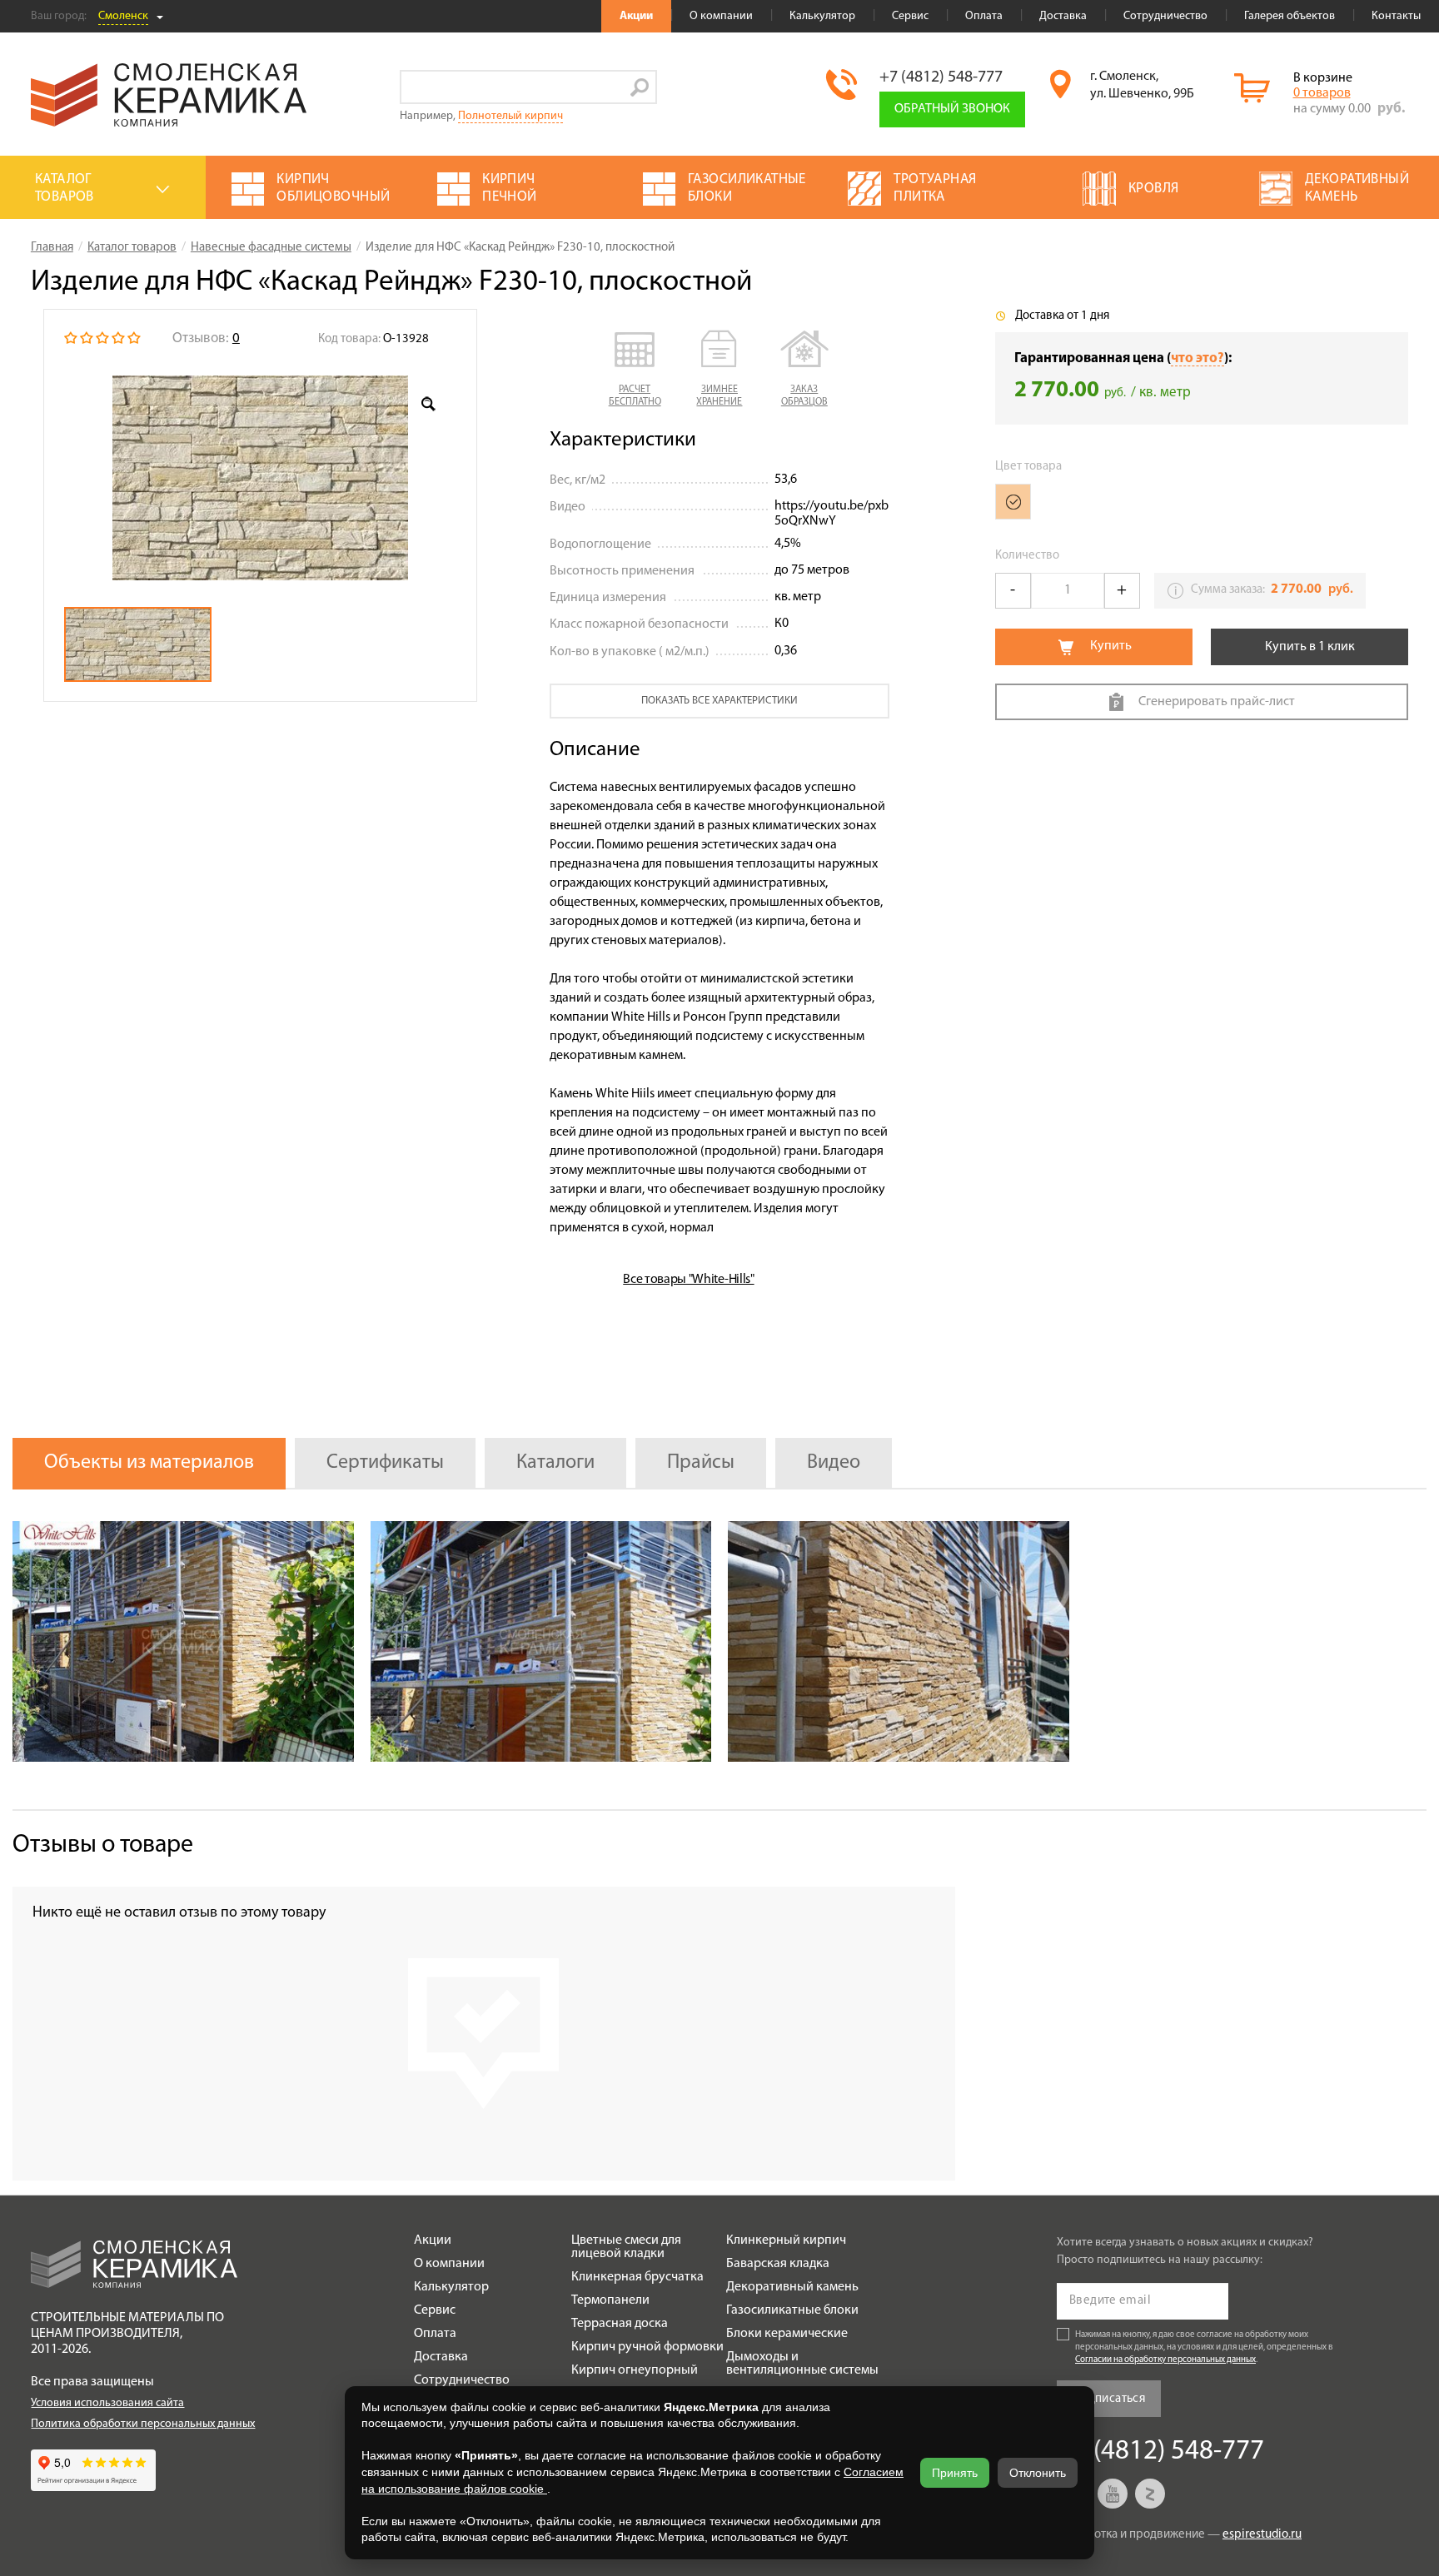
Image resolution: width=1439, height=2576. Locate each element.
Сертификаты (385, 1463)
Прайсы (701, 1463)
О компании (721, 16)
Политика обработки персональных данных (143, 2424)
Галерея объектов (1290, 16)
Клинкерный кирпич (786, 2240)
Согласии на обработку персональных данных (1165, 2360)
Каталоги (555, 1463)
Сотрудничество (1165, 16)
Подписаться (1109, 2399)
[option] (260, 478)
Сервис (910, 16)
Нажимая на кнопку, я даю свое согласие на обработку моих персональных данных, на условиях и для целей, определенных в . (1204, 2347)
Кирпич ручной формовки (647, 2347)
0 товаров (1322, 93)
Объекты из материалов (149, 1463)
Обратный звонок (952, 109)
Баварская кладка (778, 2264)
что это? (1198, 358)
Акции (636, 16)
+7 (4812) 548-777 (941, 77)
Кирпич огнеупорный (635, 2370)
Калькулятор (822, 16)
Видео (834, 1463)
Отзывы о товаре (103, 1845)
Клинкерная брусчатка (637, 2277)
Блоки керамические (787, 2334)
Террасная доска (620, 2324)
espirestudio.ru (1262, 2535)
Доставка (1063, 16)
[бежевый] (1013, 502)
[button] (635, 370)
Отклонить (1038, 2473)
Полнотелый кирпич (510, 116)
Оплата (984, 16)
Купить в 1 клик (1310, 647)
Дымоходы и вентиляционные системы (802, 2364)
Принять (955, 2473)
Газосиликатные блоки (792, 2310)
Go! (640, 87)
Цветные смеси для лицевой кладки (626, 2247)
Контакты (1396, 16)
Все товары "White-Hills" (688, 1280)
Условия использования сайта (107, 2403)
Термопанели (610, 2300)
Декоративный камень (792, 2287)
